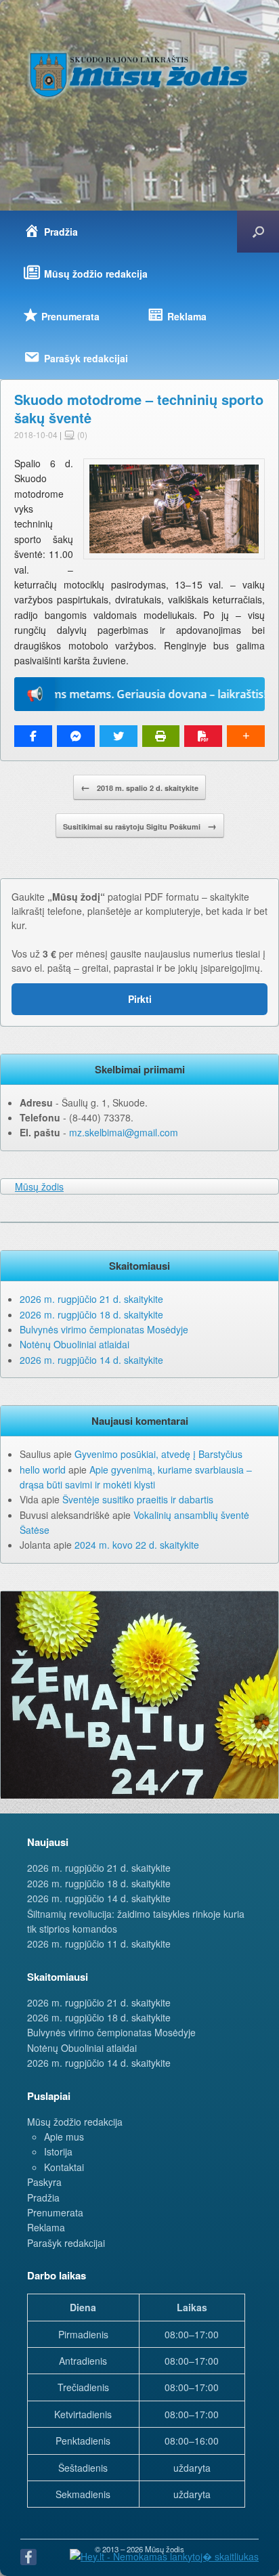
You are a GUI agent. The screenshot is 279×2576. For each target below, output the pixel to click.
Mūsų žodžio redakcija (75, 2122)
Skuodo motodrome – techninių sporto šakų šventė (139, 408)
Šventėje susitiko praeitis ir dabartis (138, 1499)
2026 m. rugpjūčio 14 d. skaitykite (91, 1360)
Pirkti (140, 999)
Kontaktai (64, 2167)
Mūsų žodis (39, 1186)
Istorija (58, 2151)
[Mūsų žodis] (139, 74)
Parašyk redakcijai (66, 2243)
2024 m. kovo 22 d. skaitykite (137, 1545)
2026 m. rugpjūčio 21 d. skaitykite (91, 1299)
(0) (81, 434)
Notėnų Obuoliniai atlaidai (74, 1344)
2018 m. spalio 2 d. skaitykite (139, 787)
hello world (43, 1469)
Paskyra (44, 2182)
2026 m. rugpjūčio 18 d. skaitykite (91, 1314)
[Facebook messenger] (76, 736)
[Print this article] (161, 736)
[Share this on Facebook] (33, 736)
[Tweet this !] (119, 736)
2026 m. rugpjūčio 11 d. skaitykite (99, 1944)
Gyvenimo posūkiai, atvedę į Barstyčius (158, 1454)
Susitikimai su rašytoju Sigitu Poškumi (140, 825)
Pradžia (43, 2197)
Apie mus (64, 2137)
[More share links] (246, 736)
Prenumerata (55, 2212)
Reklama (46, 2227)
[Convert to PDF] (203, 736)
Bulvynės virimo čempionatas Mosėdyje (104, 1329)
